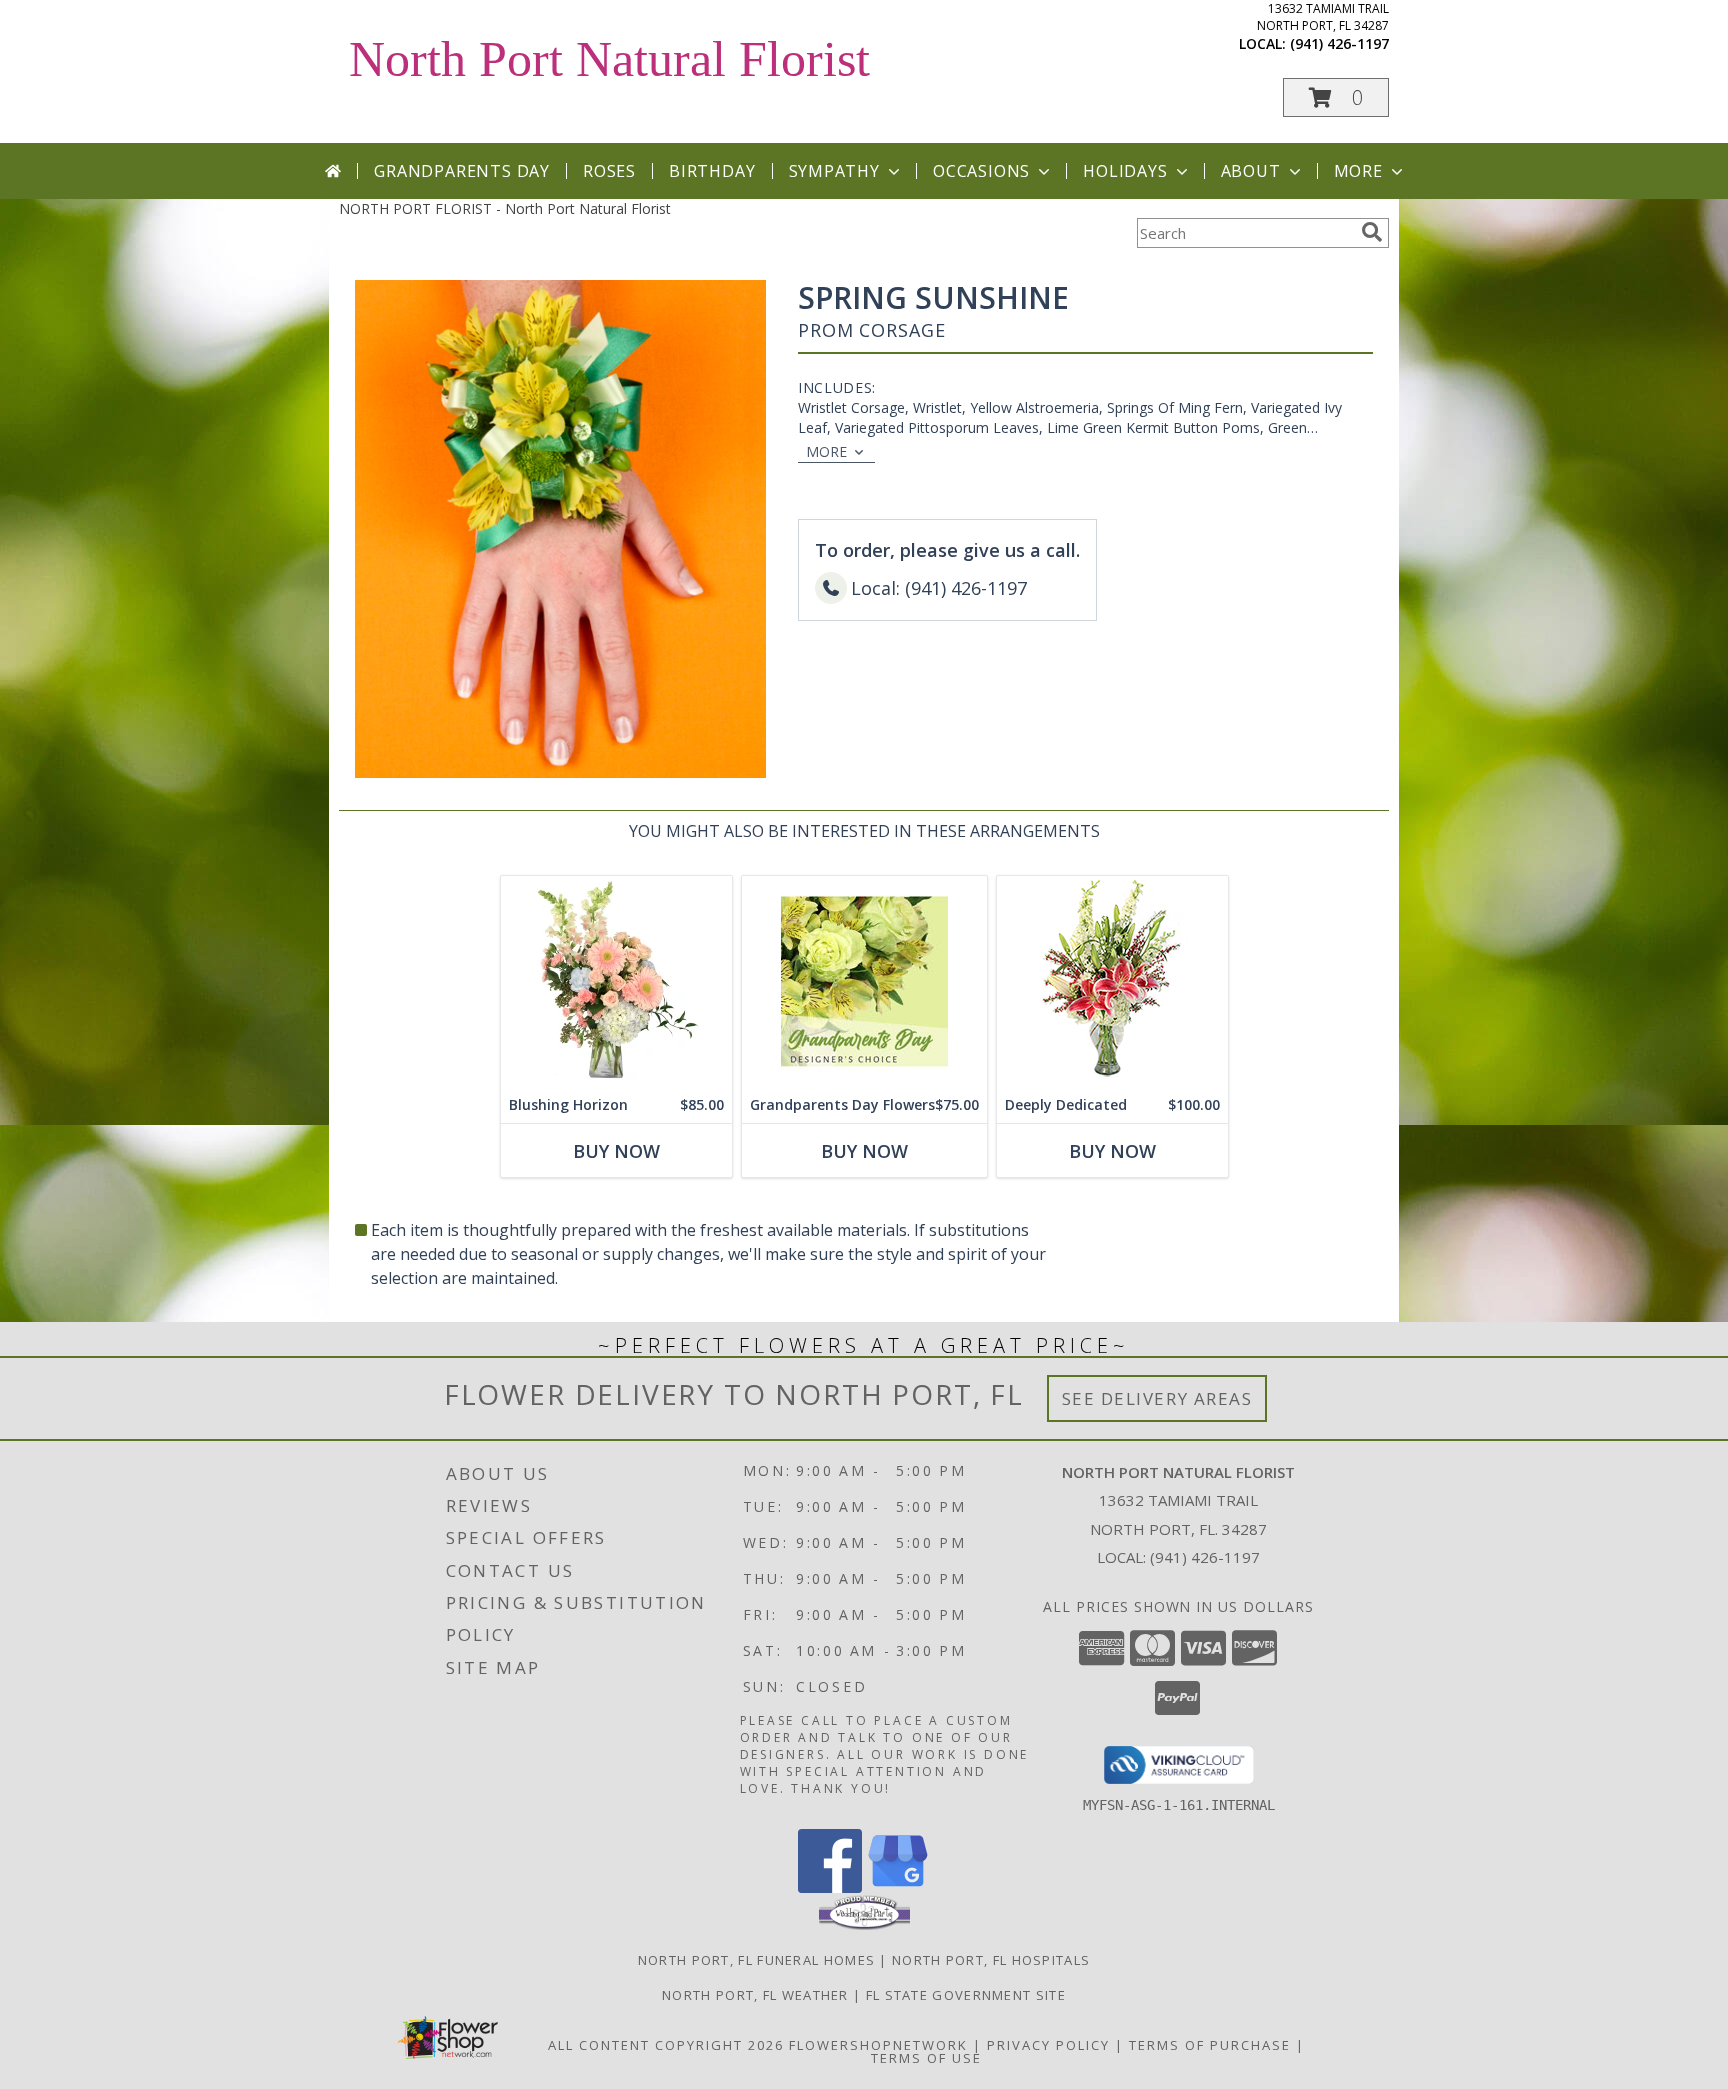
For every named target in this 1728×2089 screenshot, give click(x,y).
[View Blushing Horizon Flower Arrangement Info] (616, 981)
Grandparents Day (462, 171)
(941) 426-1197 (1339, 43)
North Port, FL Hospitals (991, 1960)
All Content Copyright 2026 (666, 2045)
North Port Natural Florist (609, 59)
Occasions (981, 171)
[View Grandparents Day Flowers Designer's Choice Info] (864, 981)
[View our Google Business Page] (898, 1887)
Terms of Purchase (1210, 2045)
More (1358, 171)
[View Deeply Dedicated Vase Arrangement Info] (1112, 981)
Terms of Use (926, 2058)
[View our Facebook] (830, 1887)
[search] (1372, 232)
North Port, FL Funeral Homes (756, 1960)
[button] (1336, 97)
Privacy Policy (1048, 2045)
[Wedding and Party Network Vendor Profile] (864, 1925)
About (1251, 171)
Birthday (712, 171)
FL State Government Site (966, 1995)
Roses (609, 171)
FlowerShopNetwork (878, 2045)
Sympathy (834, 171)
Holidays (1125, 171)
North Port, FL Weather (755, 1995)
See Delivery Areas (1157, 1398)
